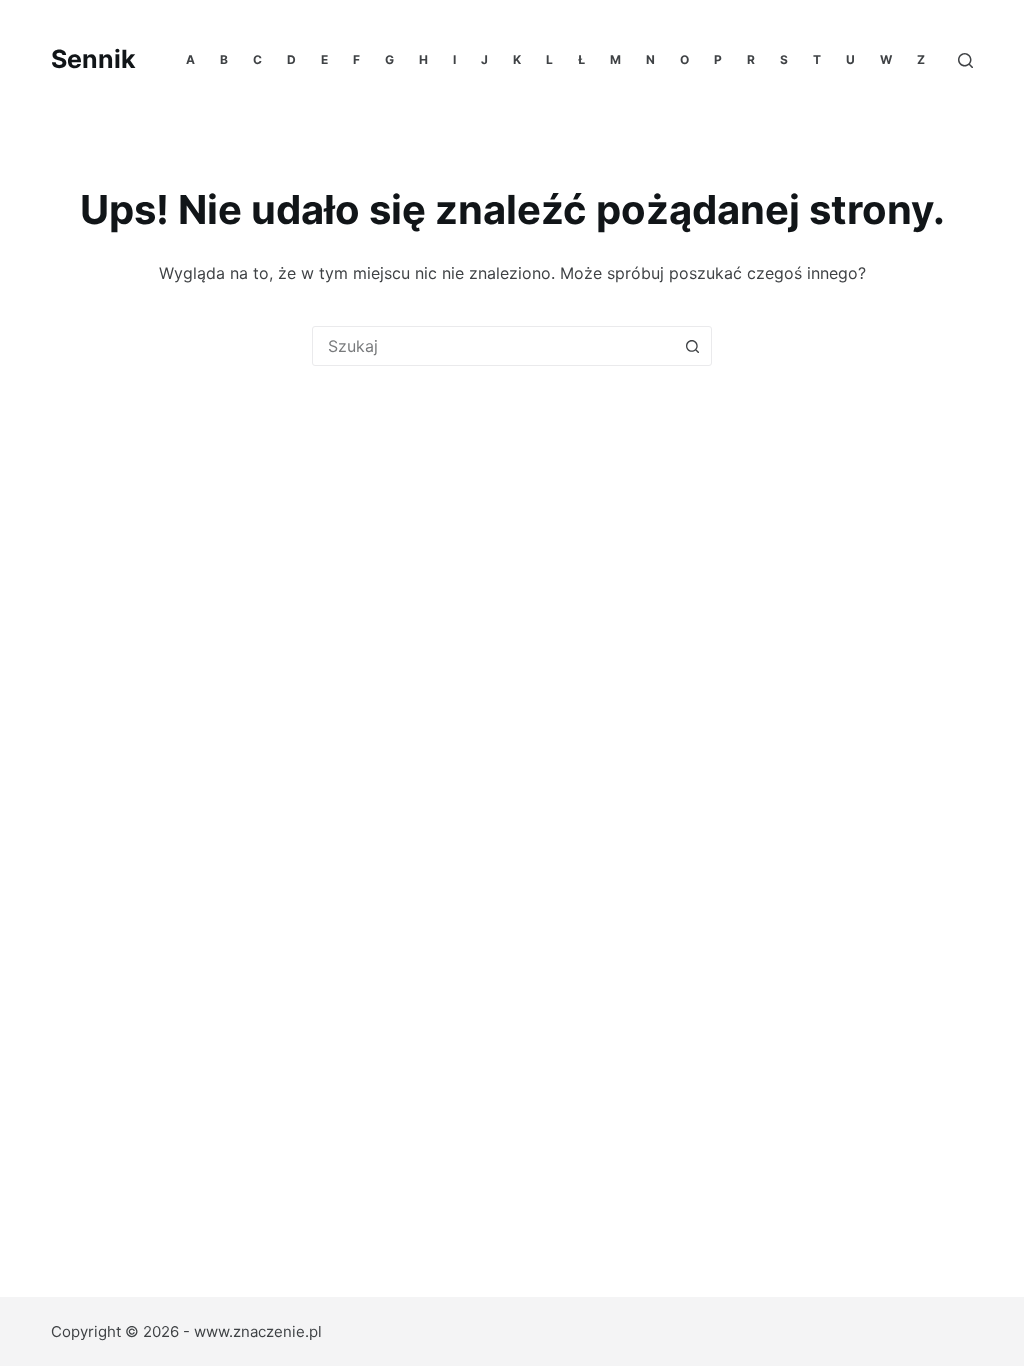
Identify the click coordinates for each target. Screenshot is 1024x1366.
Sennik (93, 59)
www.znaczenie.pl (258, 1331)
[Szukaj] (965, 60)
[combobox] (493, 346)
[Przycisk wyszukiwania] (692, 346)
